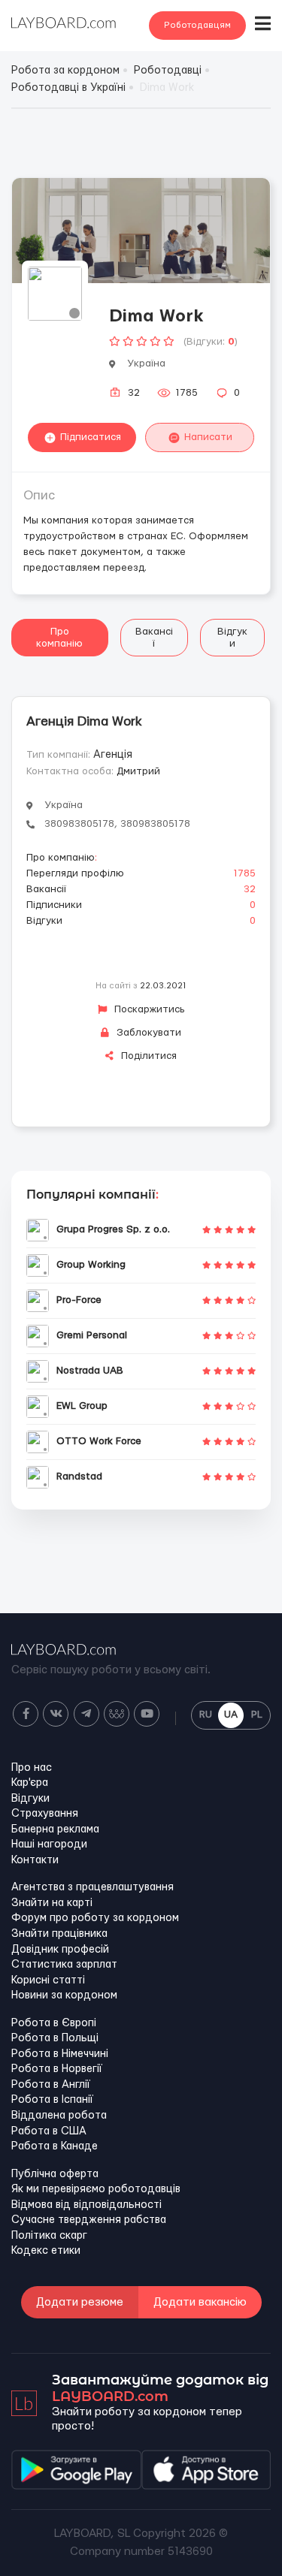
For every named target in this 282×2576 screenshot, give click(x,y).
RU (206, 1715)
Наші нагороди (49, 1845)
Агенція (113, 755)
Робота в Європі (54, 2023)
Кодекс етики (46, 2251)
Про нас (32, 1768)
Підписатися (91, 437)
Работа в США (49, 2131)
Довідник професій (60, 1950)
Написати (208, 437)
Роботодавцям (197, 25)
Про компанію (59, 638)
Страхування (45, 1814)
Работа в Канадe (55, 2146)
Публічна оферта (55, 2174)
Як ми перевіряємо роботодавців (96, 2189)
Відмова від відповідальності (86, 2205)
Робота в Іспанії (52, 2100)
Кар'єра (30, 1783)
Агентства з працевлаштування (92, 1887)
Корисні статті (48, 1980)
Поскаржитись (148, 1009)
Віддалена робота (59, 2116)
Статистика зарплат (64, 1965)
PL (257, 1715)
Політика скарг (49, 2236)
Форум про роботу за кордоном (95, 1918)
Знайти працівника (59, 1934)
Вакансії (154, 638)
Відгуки (232, 638)
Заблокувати (147, 1033)
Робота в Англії (51, 2085)
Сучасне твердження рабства (89, 2220)
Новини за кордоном (64, 1995)
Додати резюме (80, 2302)
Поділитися (147, 1056)
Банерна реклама (55, 1829)
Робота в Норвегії (57, 2069)
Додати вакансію (200, 2302)
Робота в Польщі (55, 2038)
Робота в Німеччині (60, 2054)
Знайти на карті (52, 1903)
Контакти (35, 1860)
